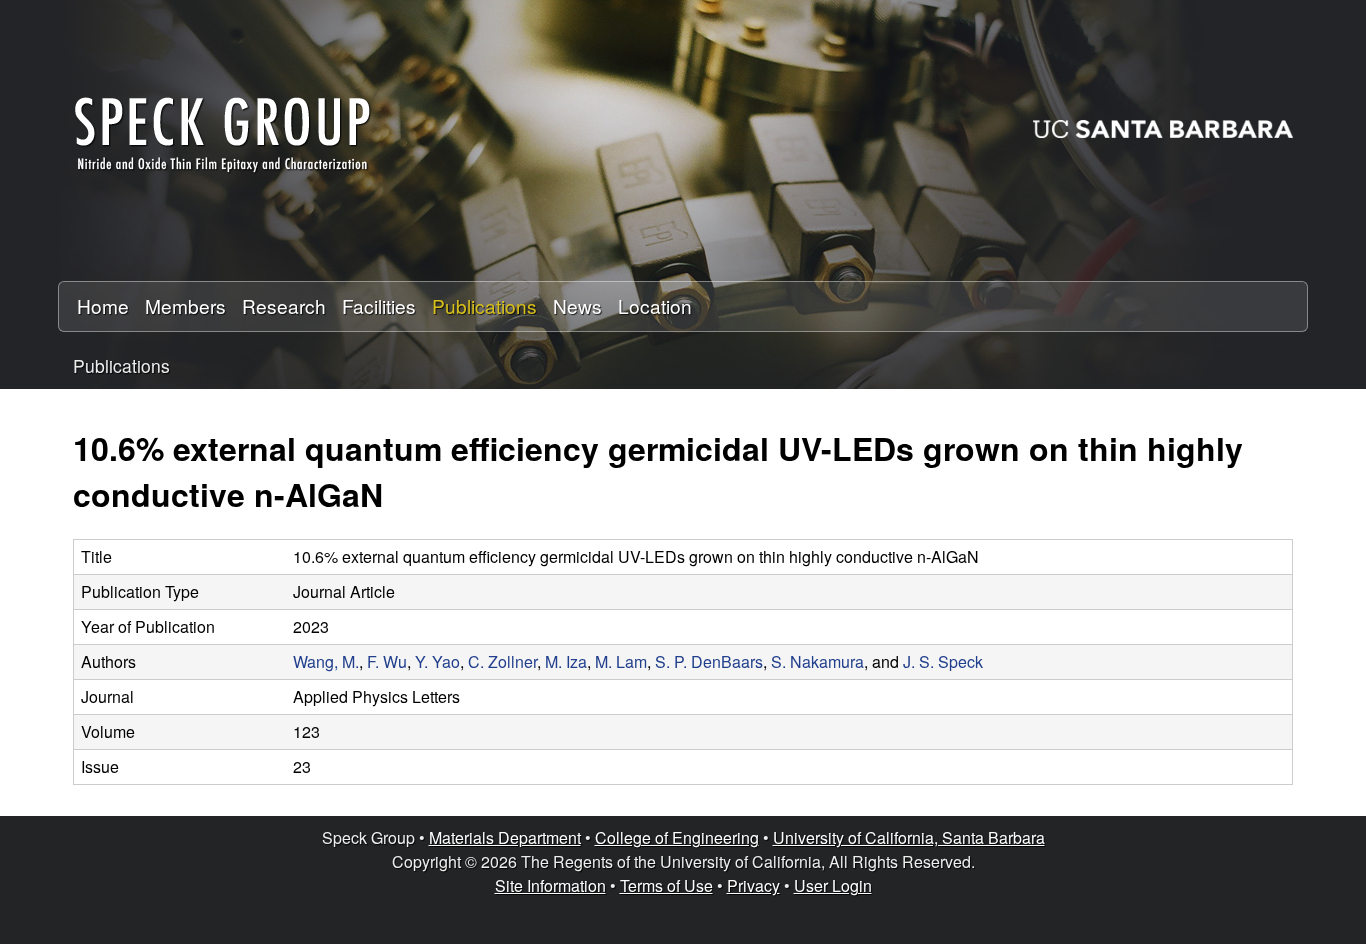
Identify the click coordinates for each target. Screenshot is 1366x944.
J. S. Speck (943, 661)
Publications (484, 305)
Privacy (753, 885)
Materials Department (505, 837)
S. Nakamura (817, 661)
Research (284, 305)
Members (185, 305)
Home (103, 305)
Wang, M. (326, 661)
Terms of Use (666, 885)
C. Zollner (502, 661)
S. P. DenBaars (709, 661)
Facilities (379, 305)
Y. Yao (437, 661)
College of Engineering (677, 837)
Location (655, 305)
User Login (833, 885)
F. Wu (387, 661)
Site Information (550, 885)
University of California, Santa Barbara (909, 837)
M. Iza (566, 661)
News (577, 305)
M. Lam (621, 661)
